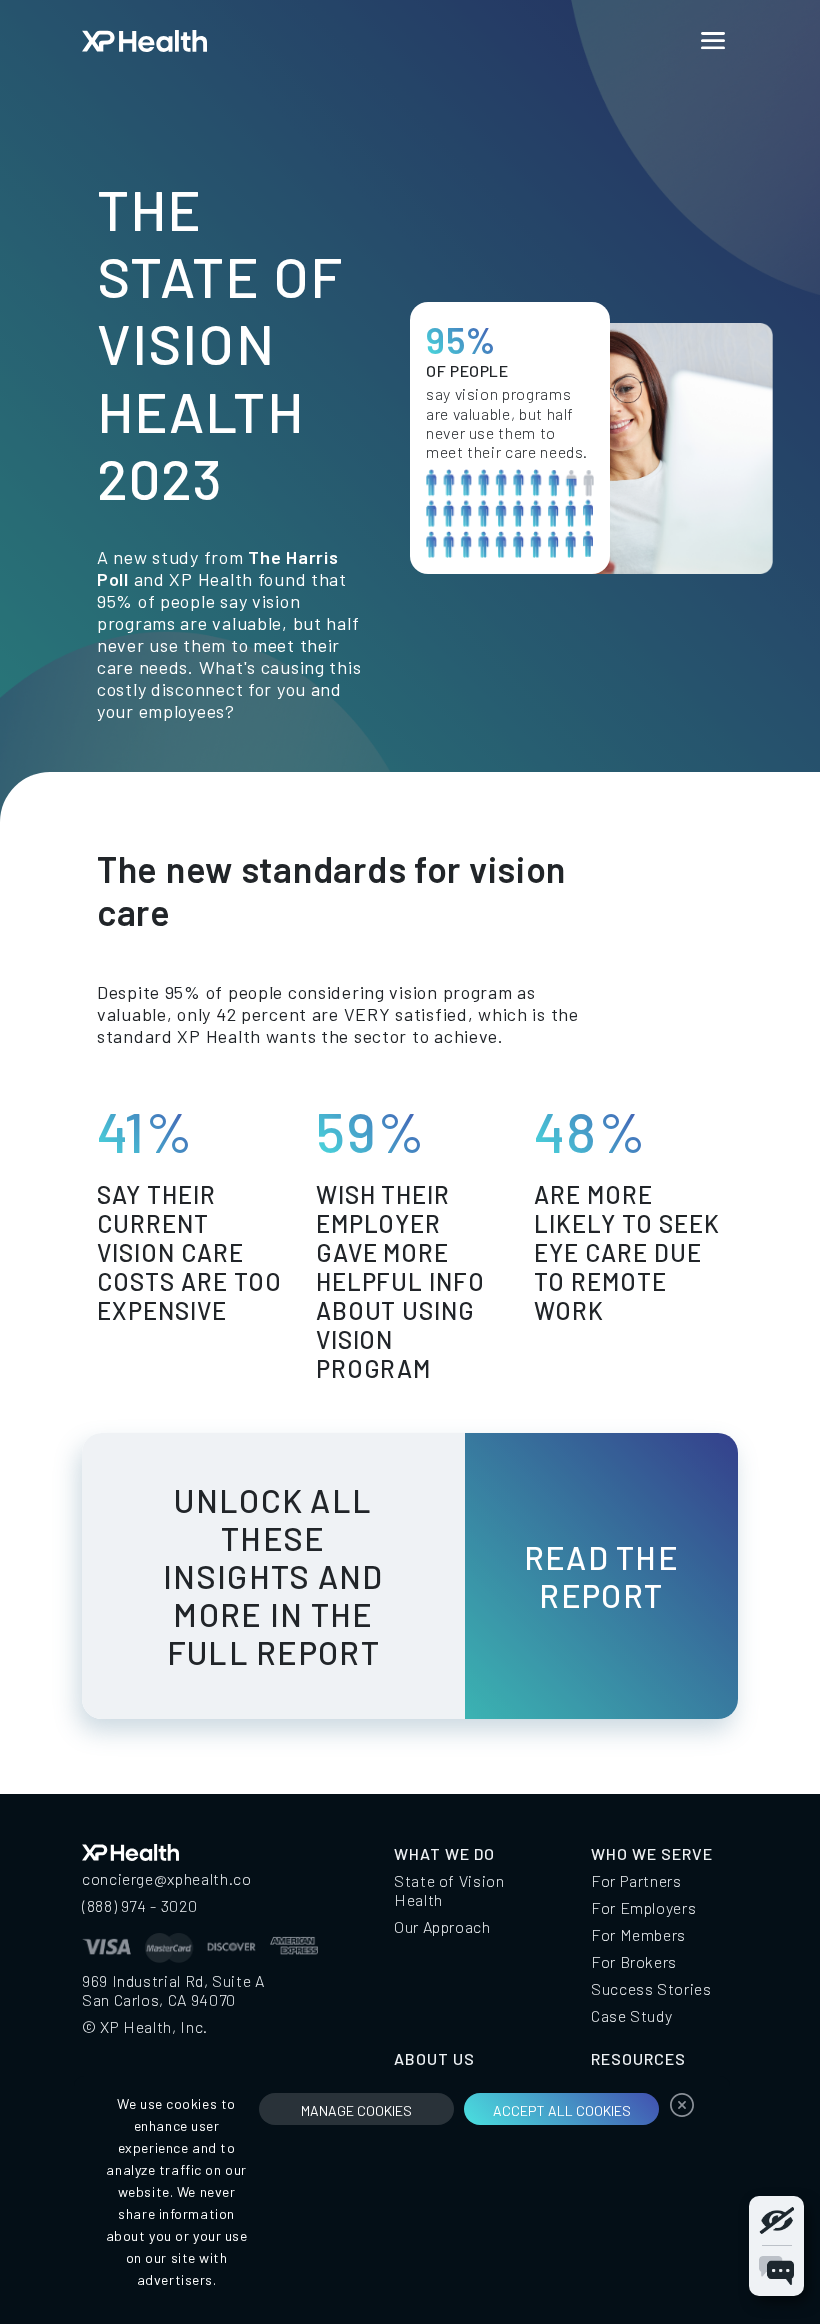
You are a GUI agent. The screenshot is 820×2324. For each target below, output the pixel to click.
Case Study (631, 2015)
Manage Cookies (356, 2110)
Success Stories (651, 1988)
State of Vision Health (449, 1890)
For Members (638, 1934)
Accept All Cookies (562, 2110)
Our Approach (442, 1926)
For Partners (636, 1880)
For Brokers (634, 1961)
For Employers (643, 1907)
